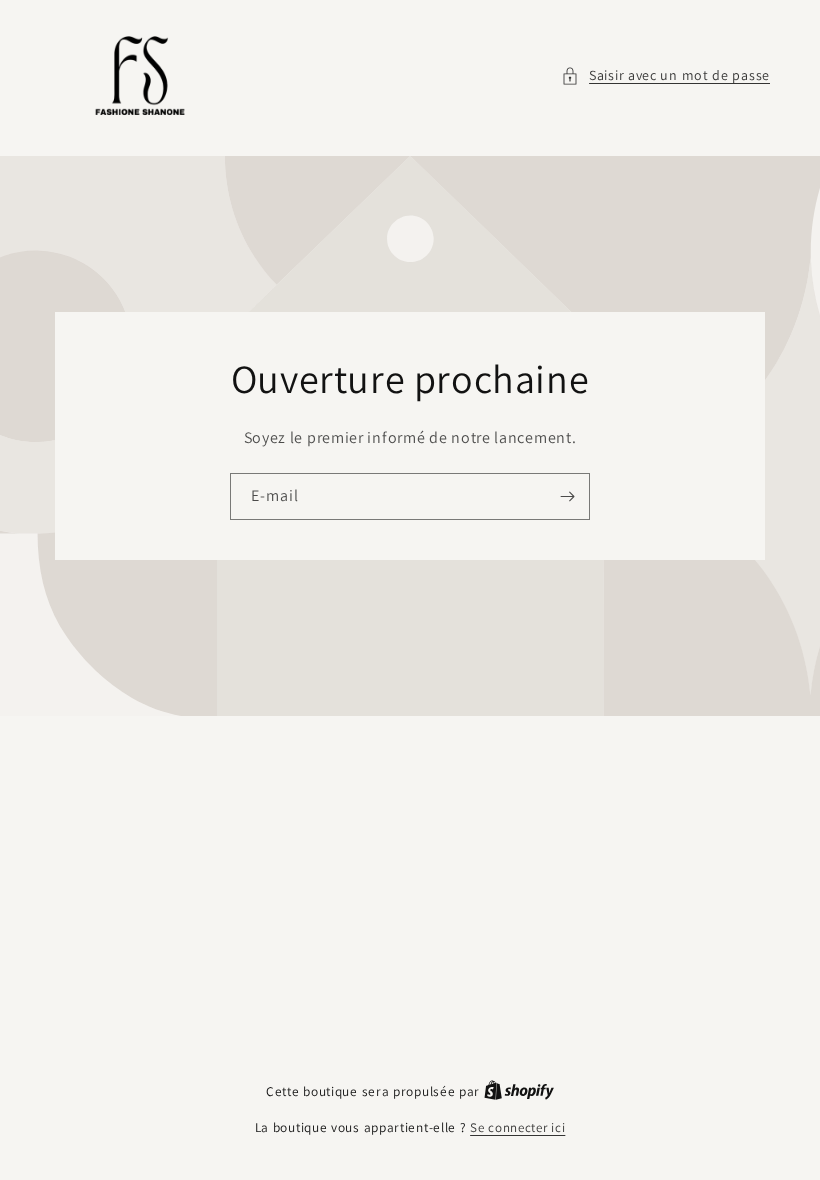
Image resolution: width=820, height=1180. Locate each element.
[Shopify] (519, 1091)
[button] (665, 75)
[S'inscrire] (567, 496)
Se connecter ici (517, 1127)
